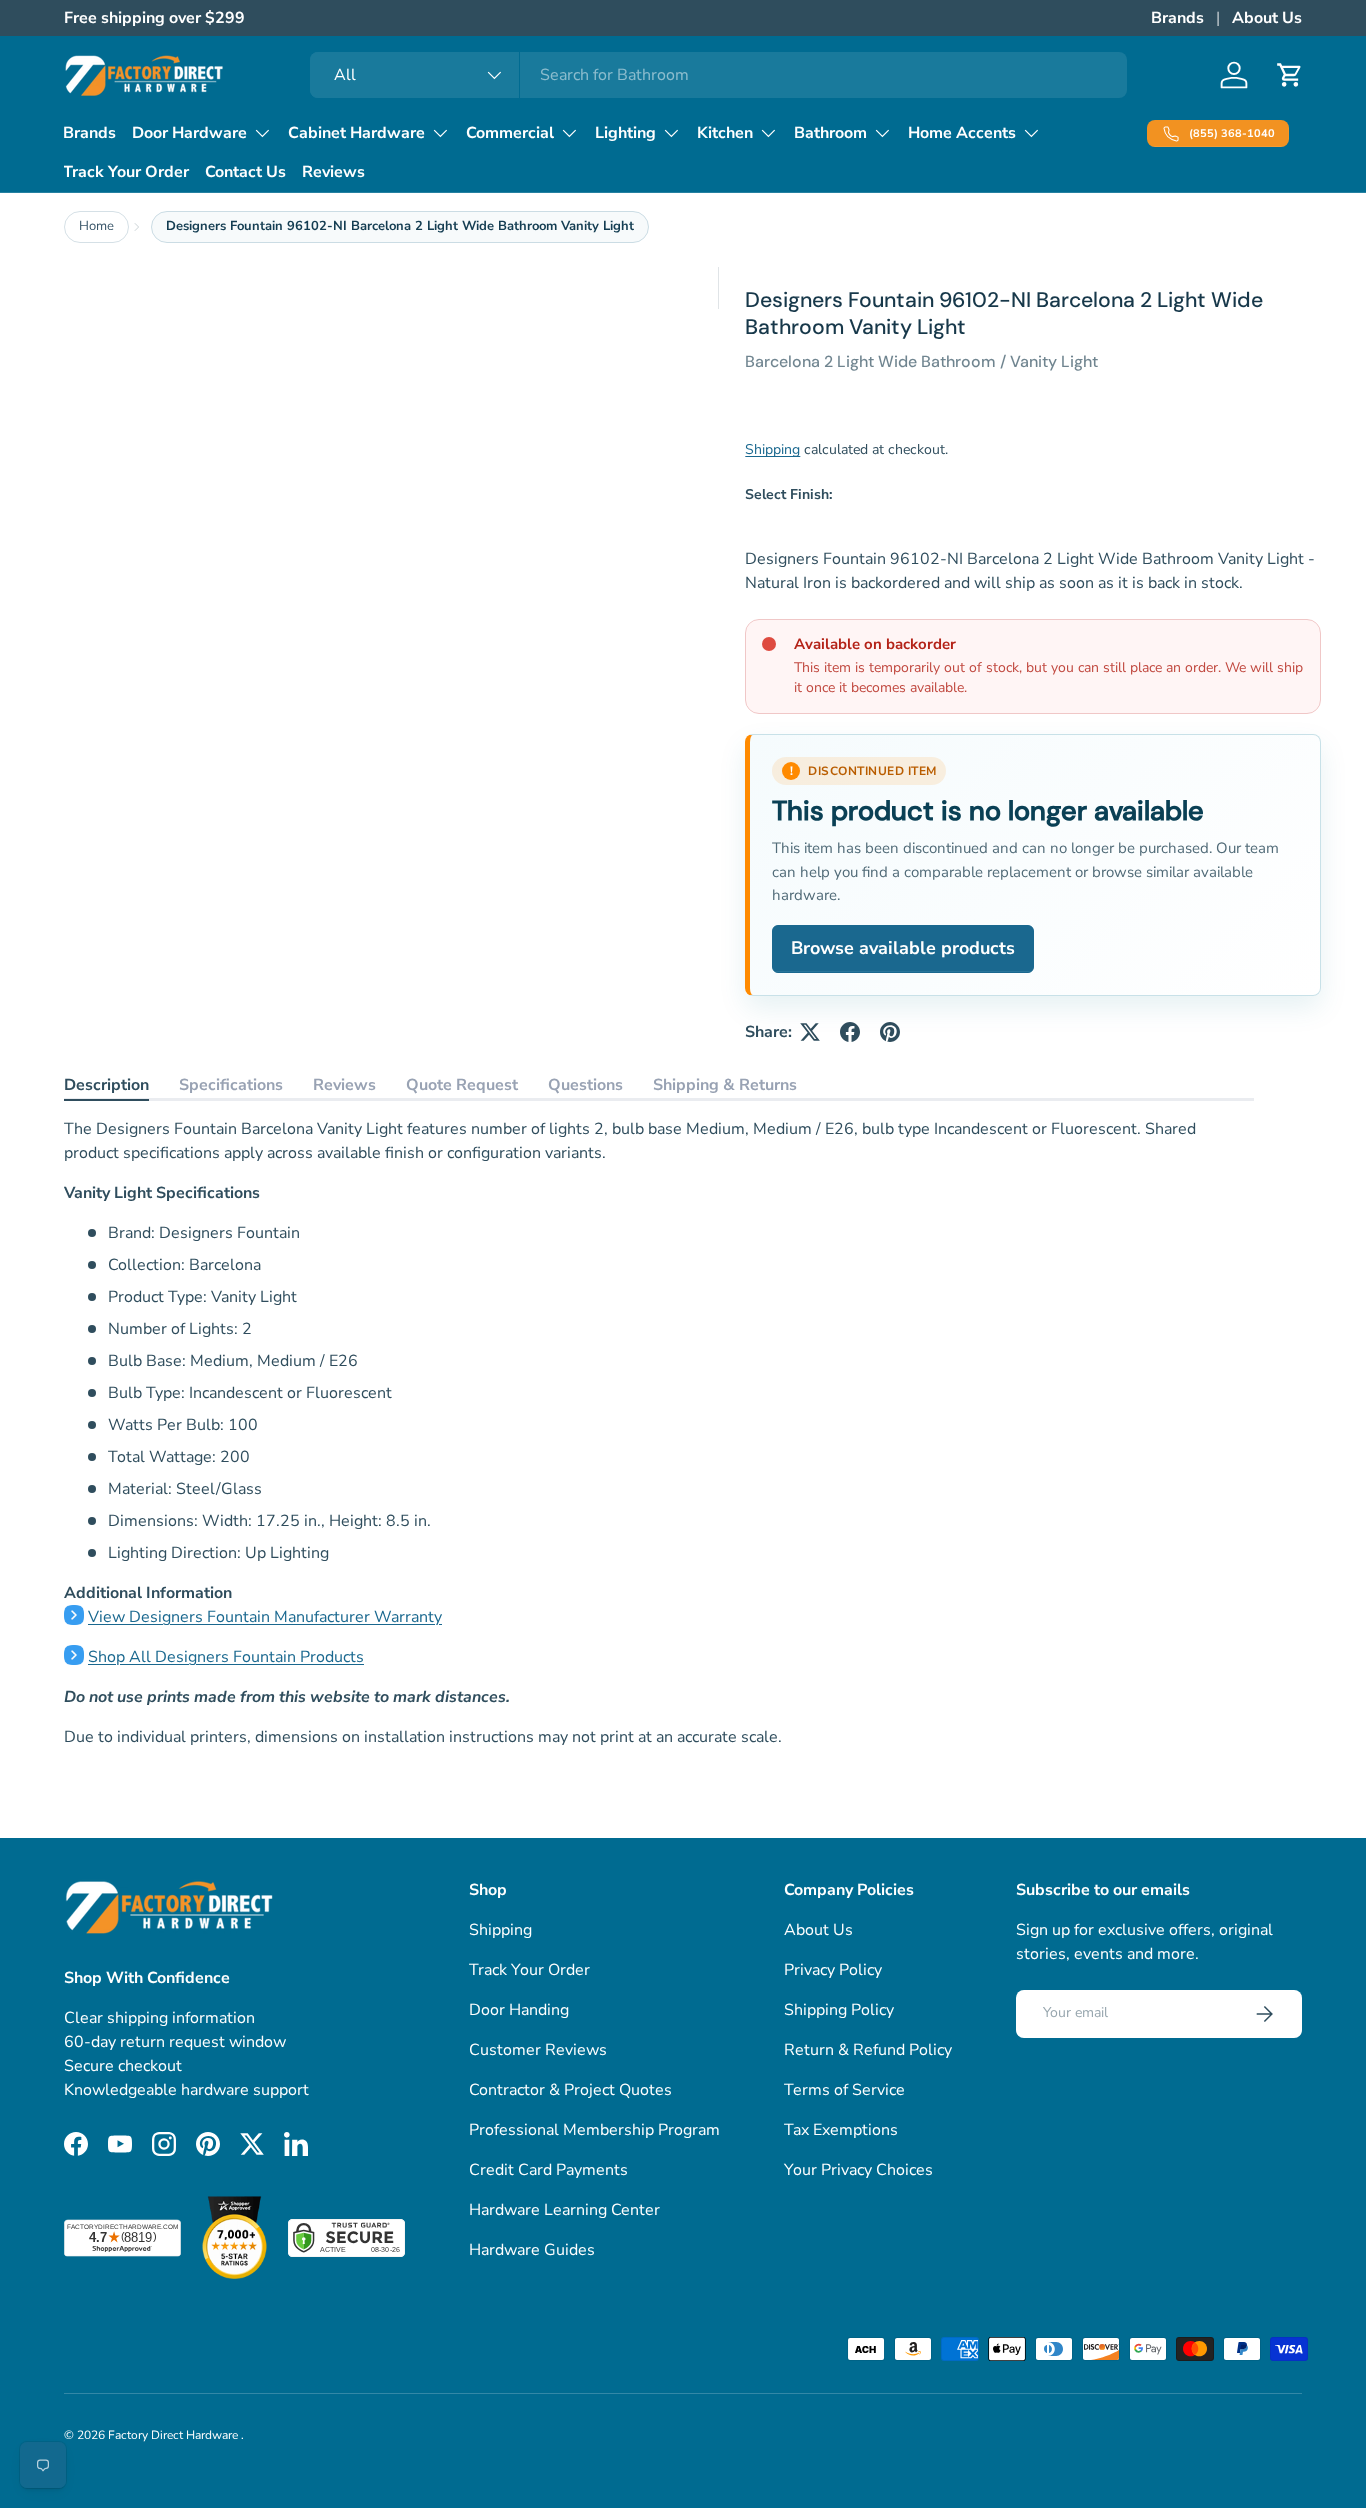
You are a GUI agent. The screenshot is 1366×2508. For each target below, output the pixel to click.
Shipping (772, 449)
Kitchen (725, 133)
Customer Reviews (538, 2050)
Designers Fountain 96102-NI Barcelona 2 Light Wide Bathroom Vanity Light (400, 226)
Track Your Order (126, 172)
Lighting (625, 133)
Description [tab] (106, 1085)
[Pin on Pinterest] (890, 1032)
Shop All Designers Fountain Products (226, 1657)
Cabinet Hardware (356, 133)
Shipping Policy (839, 2010)
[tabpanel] (659, 1433)
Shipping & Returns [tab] (725, 1085)
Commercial (510, 133)
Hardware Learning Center (564, 2210)
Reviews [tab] (344, 1085)
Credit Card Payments (548, 2170)
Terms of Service (844, 2090)
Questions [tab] (585, 1085)
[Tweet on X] (810, 1032)
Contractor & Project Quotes (570, 2090)
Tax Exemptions (841, 2130)
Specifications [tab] (231, 1085)
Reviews (333, 172)
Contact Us (245, 172)
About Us (1267, 18)
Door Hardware (189, 133)
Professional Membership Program (594, 2130)
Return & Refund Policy (868, 2050)
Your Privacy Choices (858, 2170)
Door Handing (519, 2010)
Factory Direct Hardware (174, 2435)
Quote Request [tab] (462, 1085)
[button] (1290, 75)
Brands (1177, 18)
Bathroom (830, 133)
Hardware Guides (532, 2250)
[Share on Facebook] (850, 1032)
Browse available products (903, 948)
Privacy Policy (833, 1970)
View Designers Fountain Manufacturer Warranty (265, 1617)
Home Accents (962, 133)
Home (96, 226)
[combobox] (718, 75)
